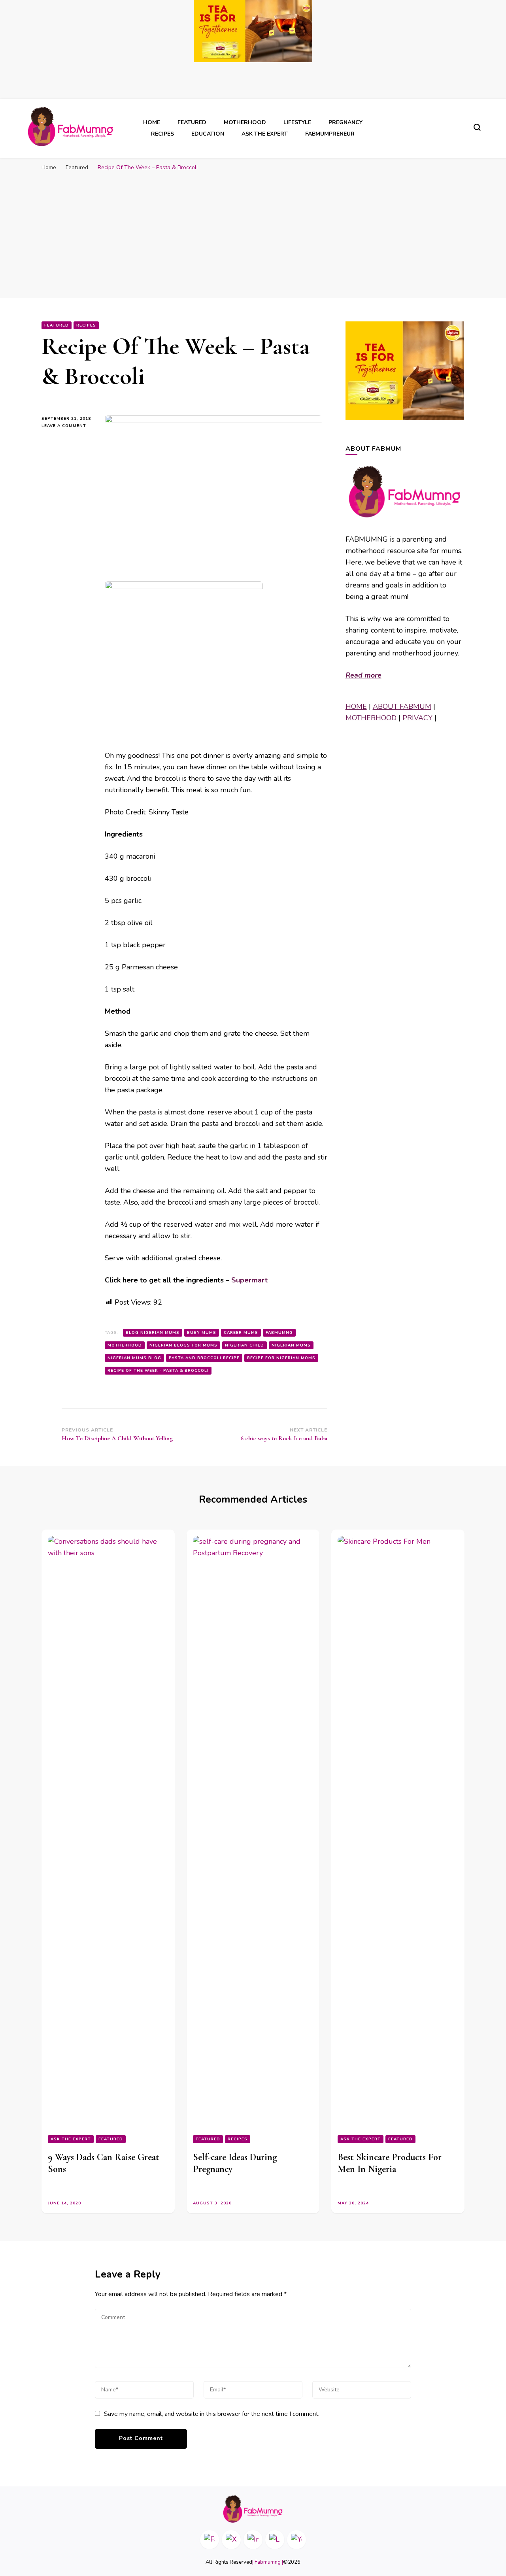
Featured (192, 122)
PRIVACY (417, 718)
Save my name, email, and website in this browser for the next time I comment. (212, 2414)
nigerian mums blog (134, 1358)
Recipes (162, 134)
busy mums (202, 1333)
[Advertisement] (253, 234)
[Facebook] (210, 2540)
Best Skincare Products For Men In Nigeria (390, 2163)
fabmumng (279, 1333)
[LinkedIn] (275, 2540)
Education (208, 134)
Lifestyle (297, 122)
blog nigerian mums (153, 1333)
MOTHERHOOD (371, 718)
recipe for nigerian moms (281, 1358)
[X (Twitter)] (231, 2540)
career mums (241, 1333)
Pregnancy (346, 122)
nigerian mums (291, 1345)
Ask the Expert (265, 134)
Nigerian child (245, 1345)
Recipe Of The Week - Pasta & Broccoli (158, 1371)
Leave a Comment (67, 426)
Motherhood (245, 122)
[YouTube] (296, 2540)
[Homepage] (253, 2509)
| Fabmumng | (268, 2562)
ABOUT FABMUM (402, 706)
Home (152, 122)
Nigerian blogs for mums (183, 1345)
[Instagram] (253, 2540)
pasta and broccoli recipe (204, 1358)
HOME (356, 706)
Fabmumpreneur (330, 134)
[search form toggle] (477, 127)
